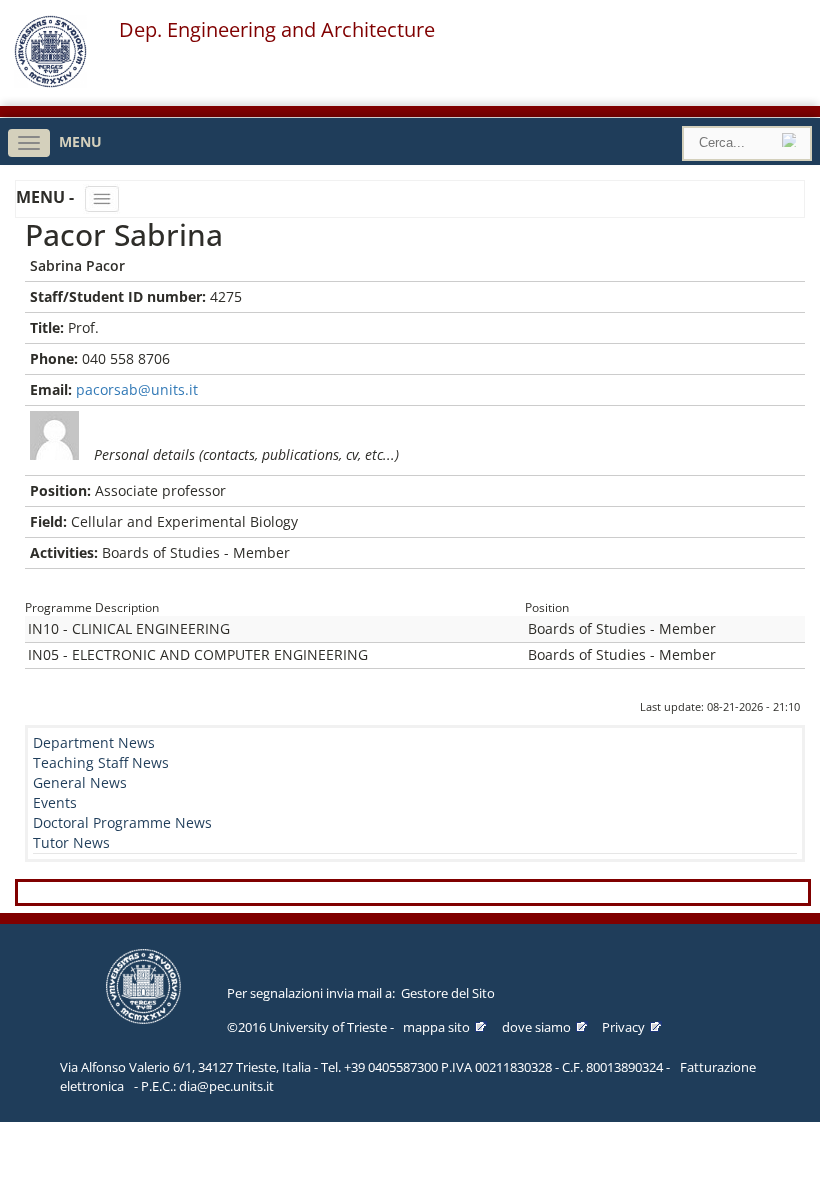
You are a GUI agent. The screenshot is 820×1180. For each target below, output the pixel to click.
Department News (94, 742)
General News (80, 782)
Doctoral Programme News (122, 822)
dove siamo (536, 1027)
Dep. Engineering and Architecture (277, 30)
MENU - (47, 197)
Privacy (623, 1027)
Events (55, 802)
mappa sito (436, 1027)
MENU (80, 141)
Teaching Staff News (101, 762)
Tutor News (71, 842)
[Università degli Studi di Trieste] (50, 82)
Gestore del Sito (448, 993)
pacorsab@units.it (137, 389)
